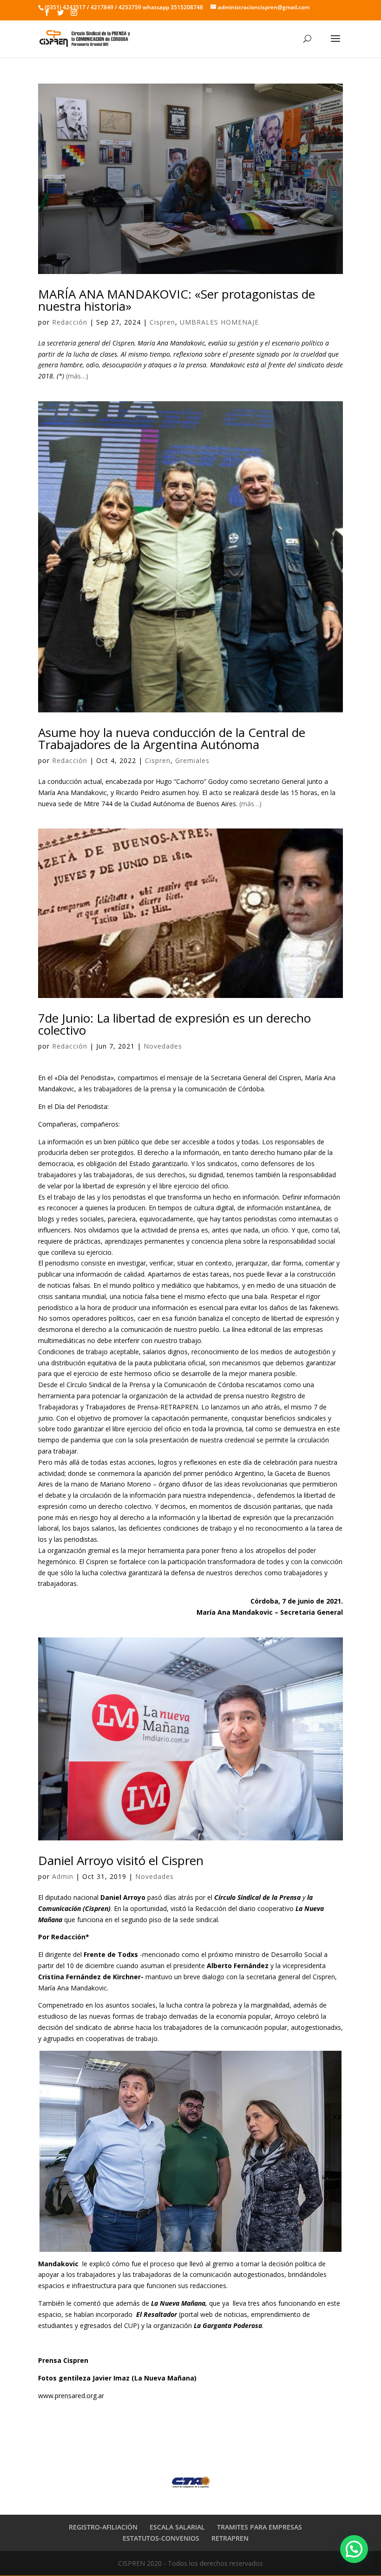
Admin (63, 1876)
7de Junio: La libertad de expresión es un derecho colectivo (174, 1024)
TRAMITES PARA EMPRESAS (259, 2527)
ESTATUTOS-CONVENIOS (161, 2538)
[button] (354, 2549)
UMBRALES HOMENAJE (219, 322)
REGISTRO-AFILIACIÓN (103, 2527)
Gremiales (192, 760)
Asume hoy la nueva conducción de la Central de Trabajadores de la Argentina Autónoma (172, 738)
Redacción (70, 322)
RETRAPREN (230, 2538)
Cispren (162, 322)
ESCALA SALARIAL (177, 2527)
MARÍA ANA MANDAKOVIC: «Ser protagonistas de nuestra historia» (177, 300)
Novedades (163, 1046)
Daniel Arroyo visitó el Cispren (121, 1860)
